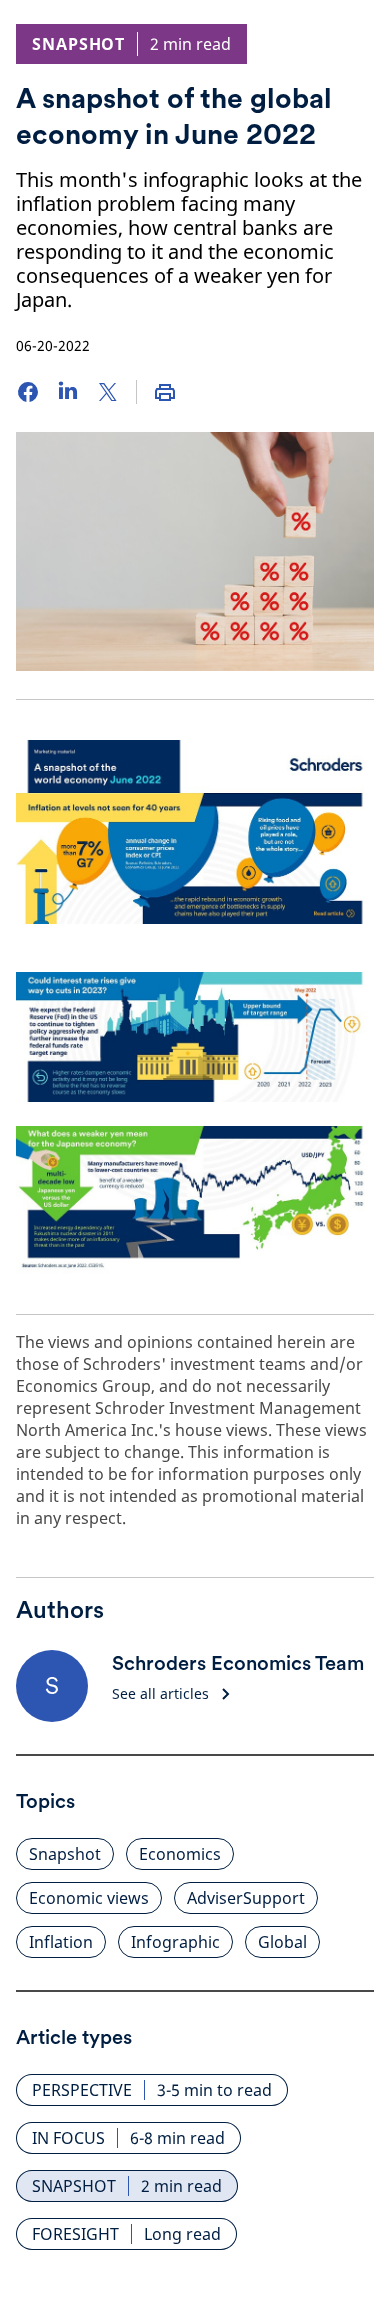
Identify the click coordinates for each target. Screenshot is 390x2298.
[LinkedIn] (68, 392)
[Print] (165, 392)
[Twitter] (108, 392)
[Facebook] (28, 392)
